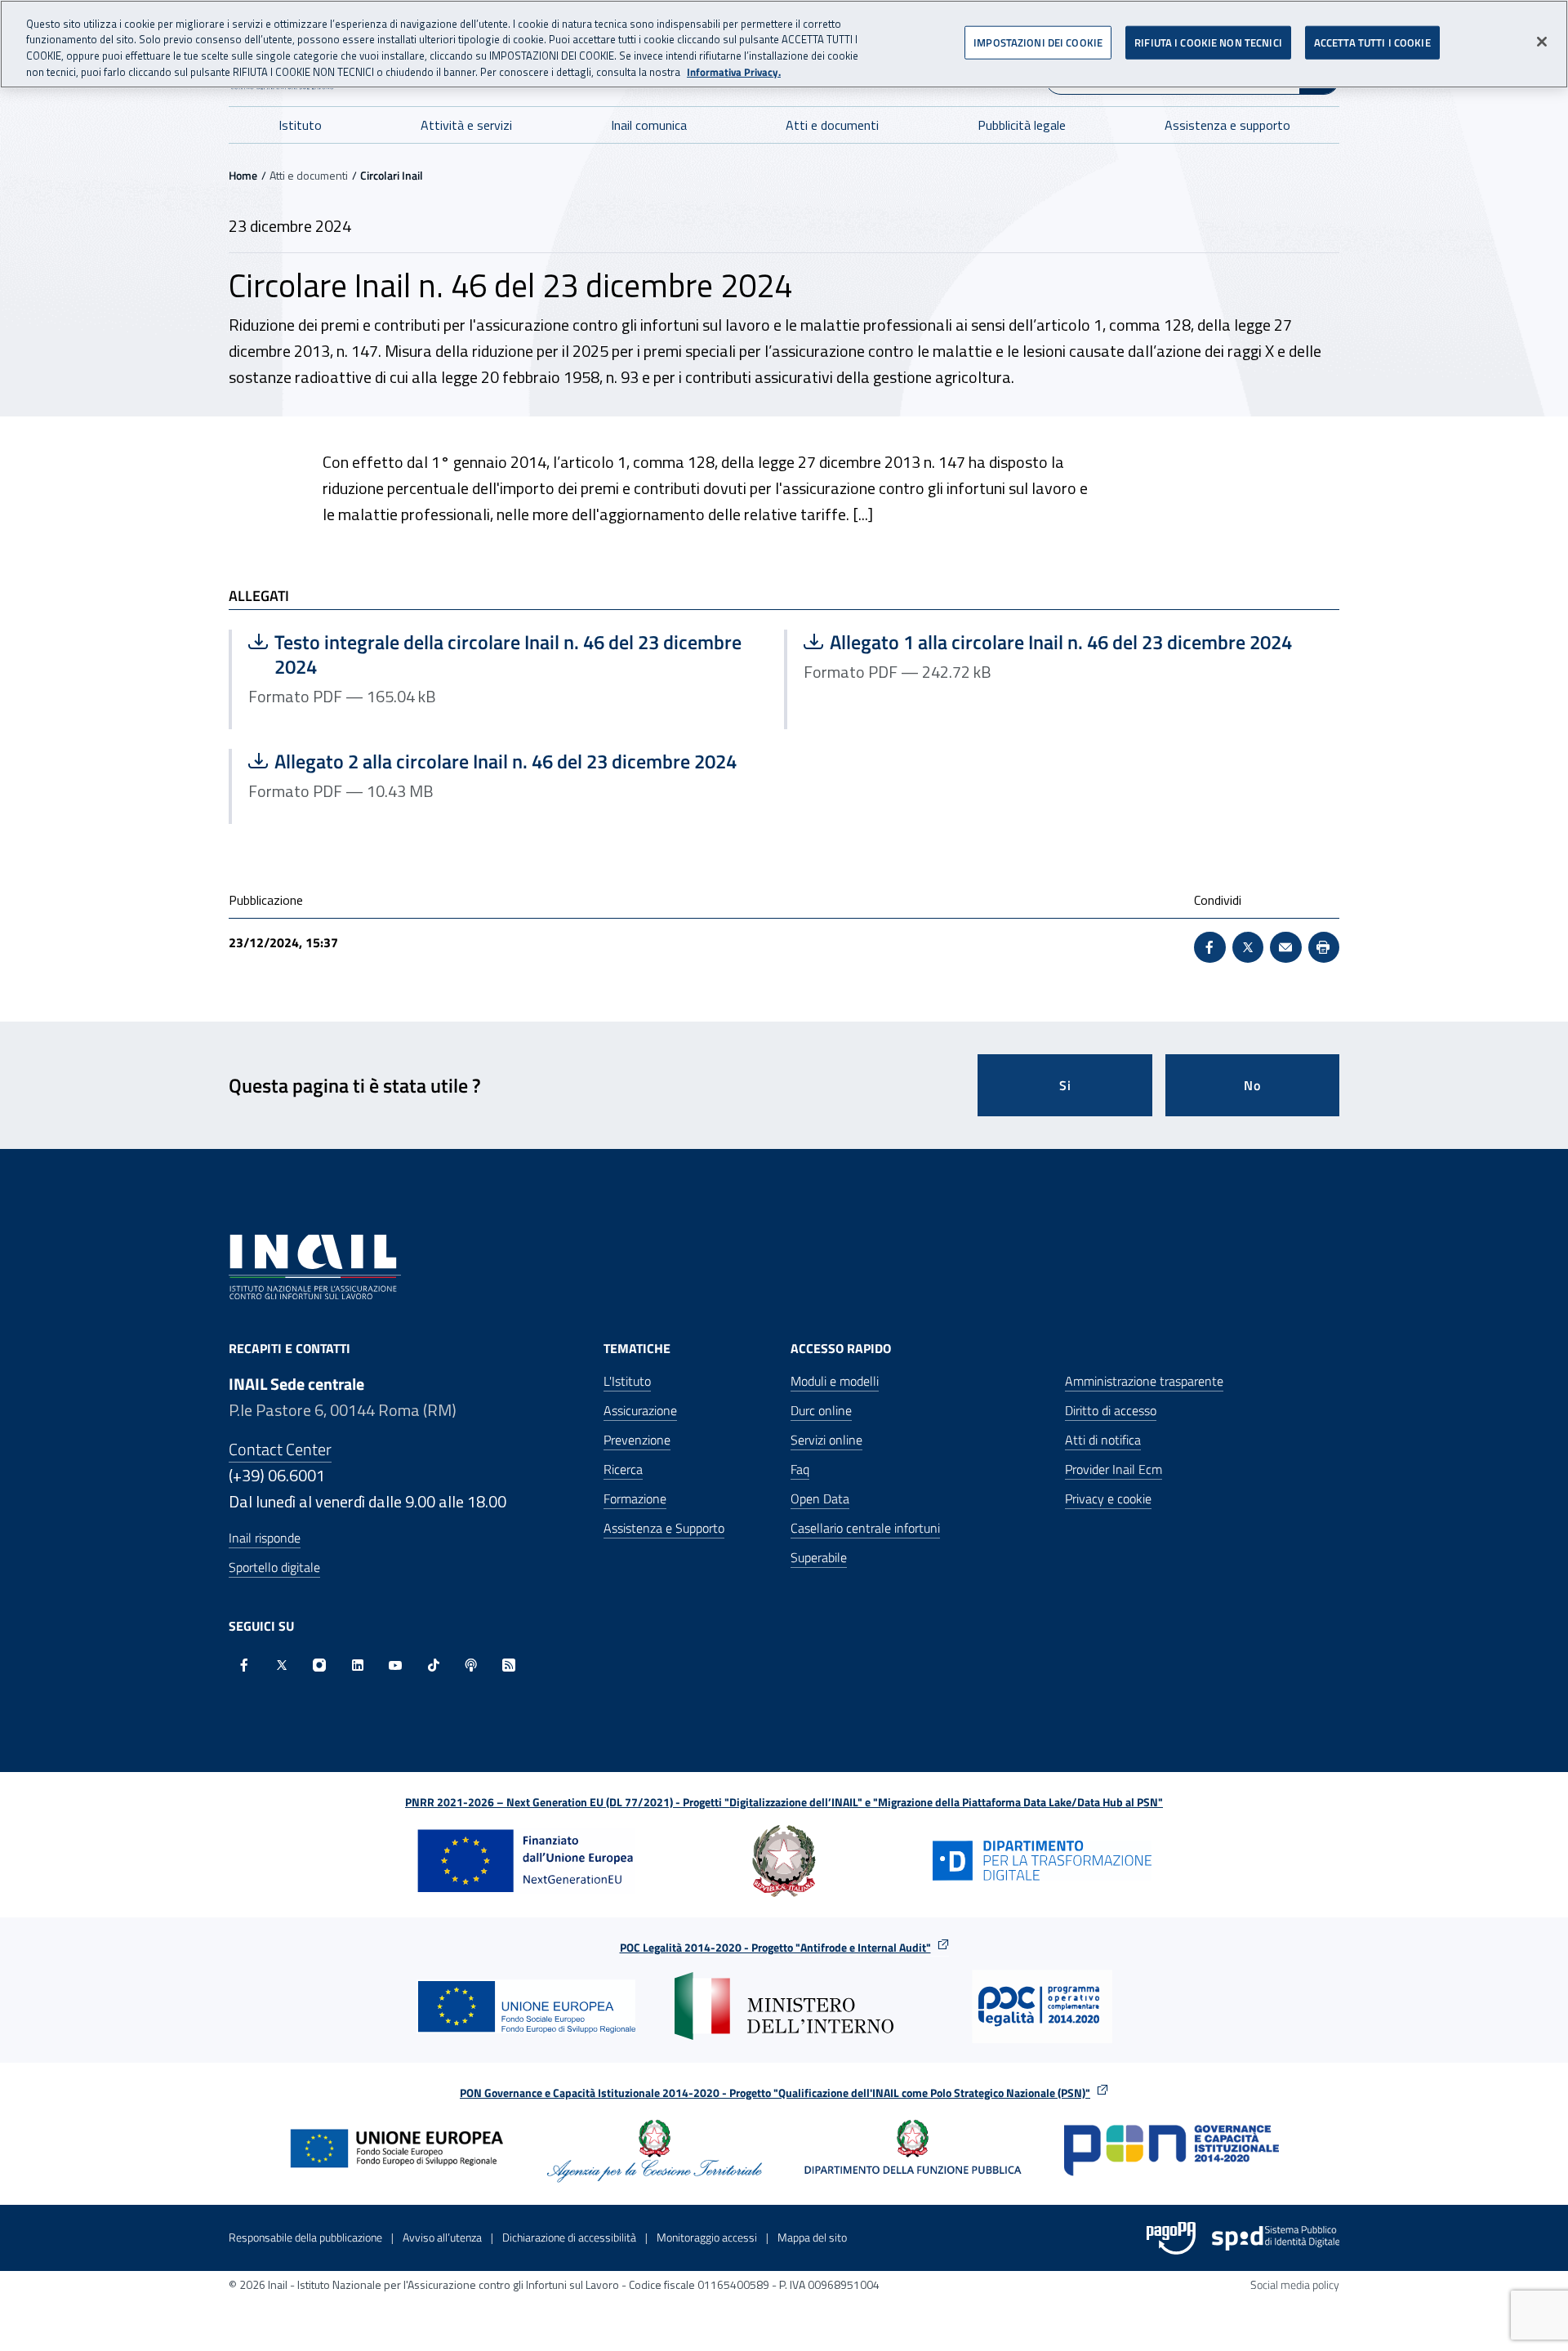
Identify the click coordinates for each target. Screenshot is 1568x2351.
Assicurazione (640, 1410)
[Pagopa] (1171, 2238)
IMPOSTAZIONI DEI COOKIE (1038, 42)
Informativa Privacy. (734, 72)
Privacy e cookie (1108, 1498)
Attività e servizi (466, 125)
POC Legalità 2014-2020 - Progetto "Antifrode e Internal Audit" (775, 1947)
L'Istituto (627, 1381)
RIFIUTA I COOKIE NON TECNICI (1208, 42)
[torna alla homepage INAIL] (315, 1265)
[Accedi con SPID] (1276, 2238)
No (1252, 1085)
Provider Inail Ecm (1114, 1469)
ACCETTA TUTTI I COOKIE (1372, 42)
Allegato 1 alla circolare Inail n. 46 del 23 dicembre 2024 (1048, 642)
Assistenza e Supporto (664, 1528)
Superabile (819, 1557)
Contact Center (280, 1449)
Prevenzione (637, 1440)
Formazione (635, 1498)
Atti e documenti (832, 125)
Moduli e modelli (835, 1381)
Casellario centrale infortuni (865, 1528)
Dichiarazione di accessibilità (569, 2237)
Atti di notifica (1103, 1440)
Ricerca (623, 1469)
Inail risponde (265, 1538)
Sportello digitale (274, 1567)
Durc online (821, 1410)
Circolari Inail (392, 175)
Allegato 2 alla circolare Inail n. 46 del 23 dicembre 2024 (492, 761)
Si (1065, 1085)
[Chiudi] (1542, 42)
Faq (800, 1469)
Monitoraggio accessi (707, 2237)
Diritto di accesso (1111, 1410)
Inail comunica (649, 125)
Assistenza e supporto (1227, 125)
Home (243, 175)
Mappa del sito (812, 2237)
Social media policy (1295, 2284)
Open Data (820, 1498)
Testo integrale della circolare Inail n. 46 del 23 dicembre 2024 (495, 654)
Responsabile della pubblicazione (305, 2237)
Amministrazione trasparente (1144, 1381)
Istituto (300, 125)
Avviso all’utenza (442, 2237)
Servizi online (826, 1440)
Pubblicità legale (1022, 125)
